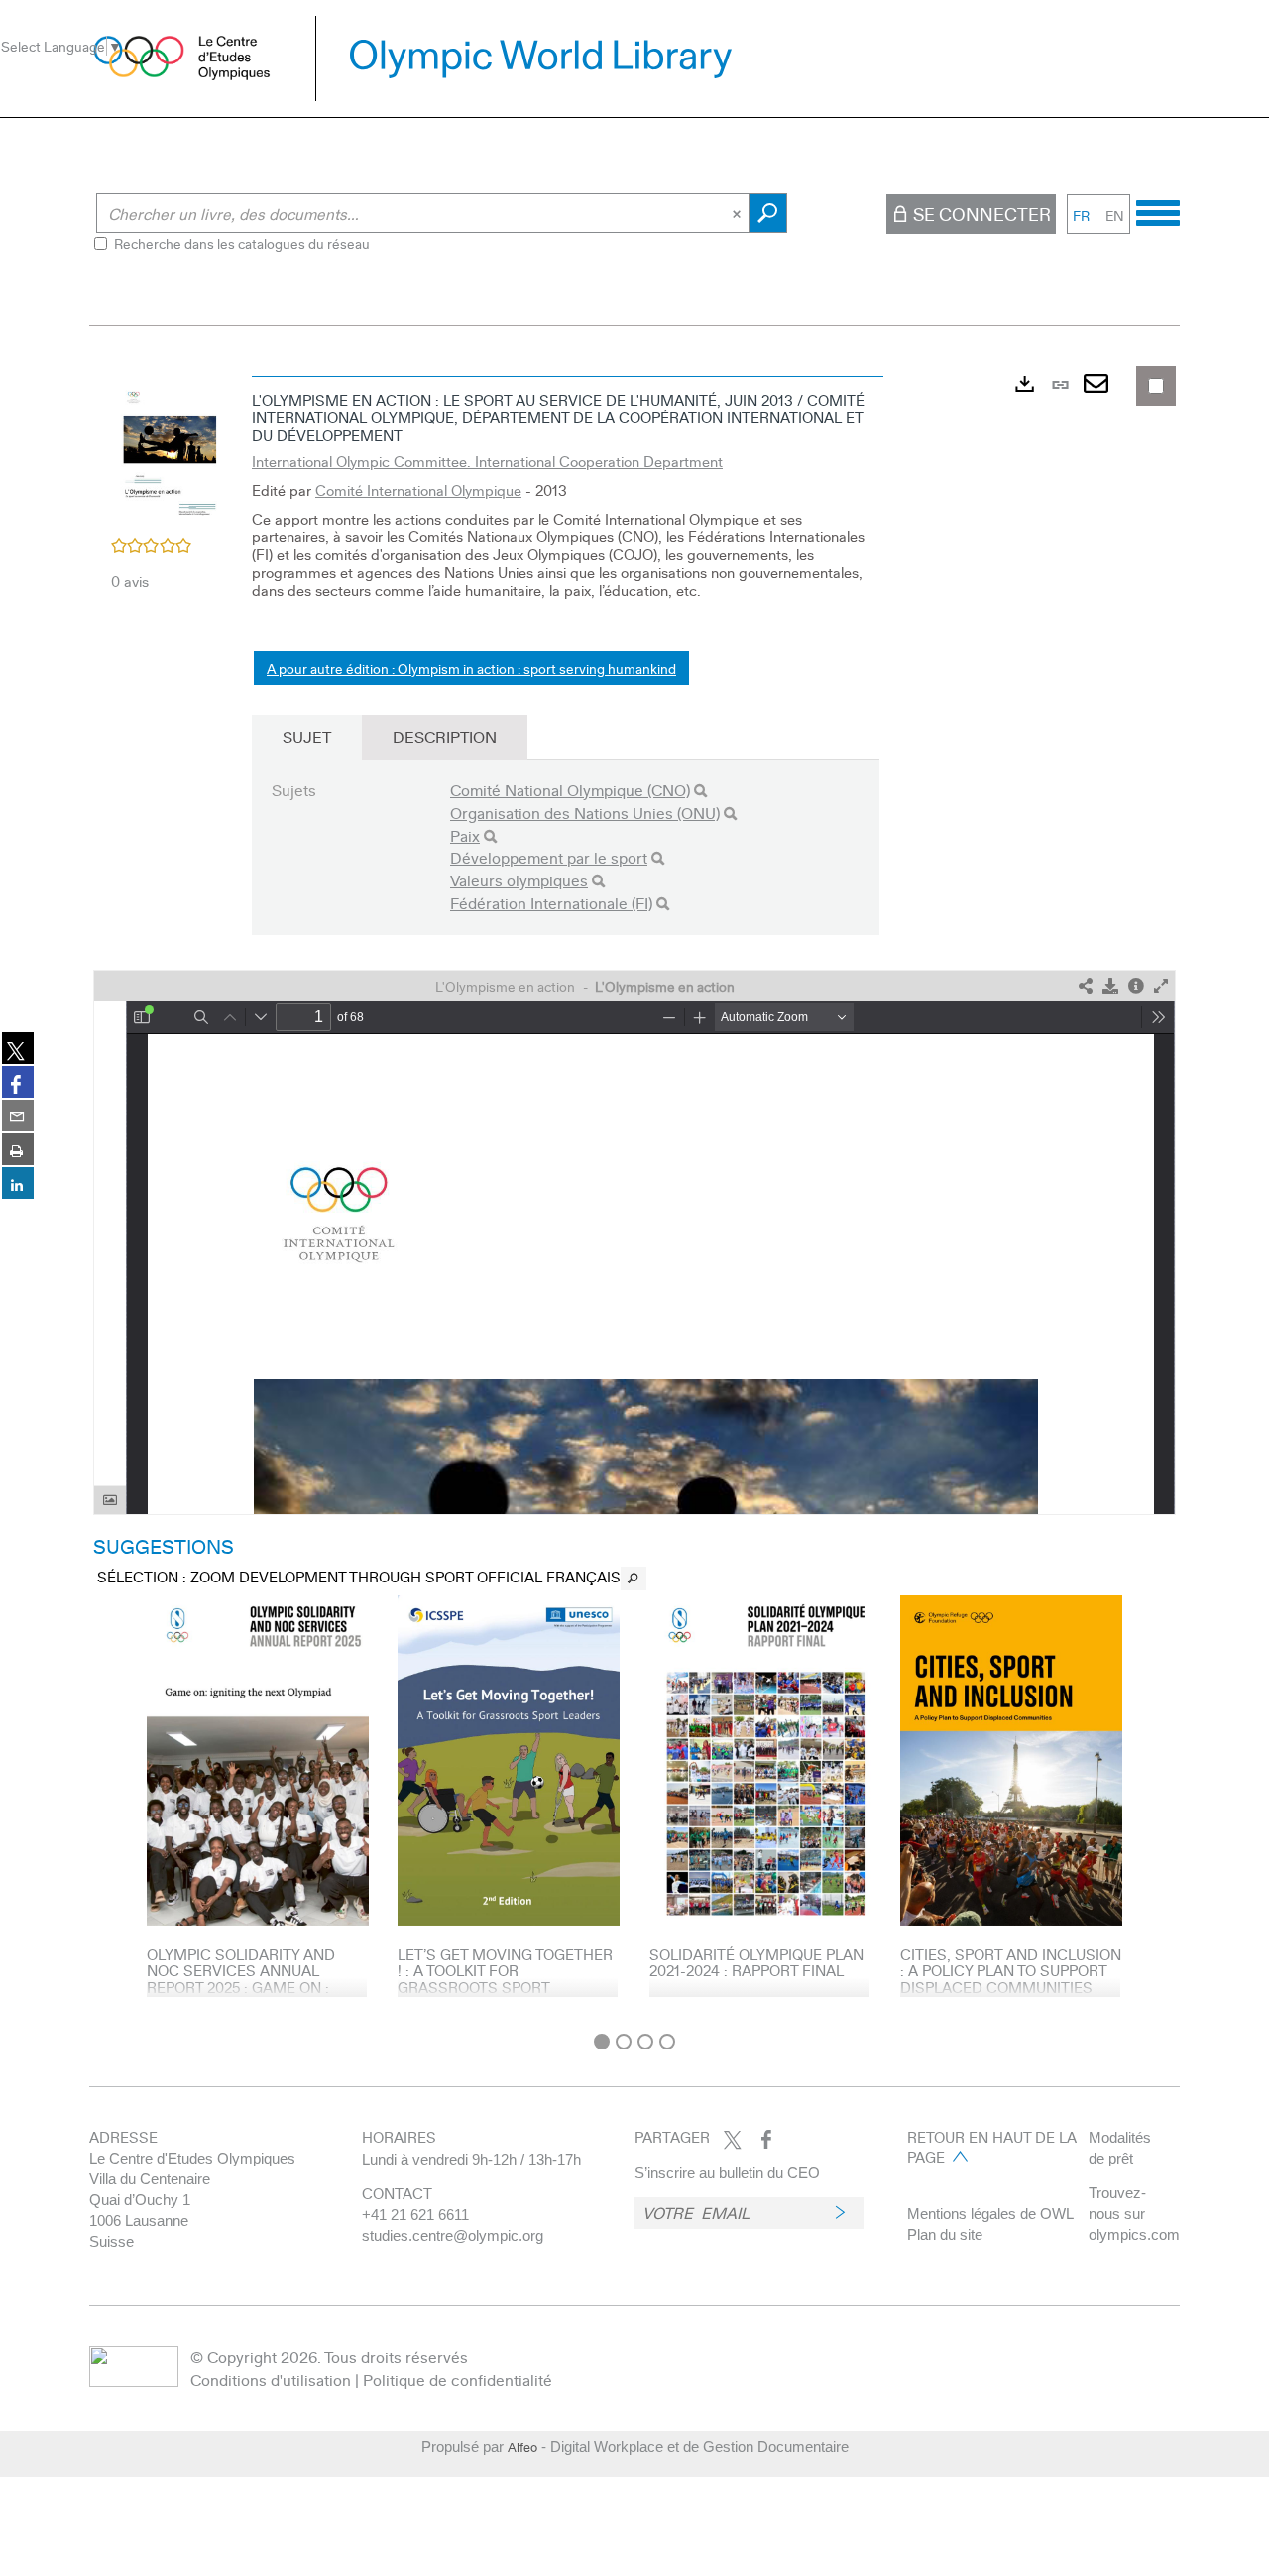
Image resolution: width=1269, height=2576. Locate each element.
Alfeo (522, 2447)
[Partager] (1086, 986)
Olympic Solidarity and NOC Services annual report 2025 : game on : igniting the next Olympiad (254, 1979)
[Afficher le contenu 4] (667, 2042)
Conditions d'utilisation (271, 2379)
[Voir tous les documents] (634, 1579)
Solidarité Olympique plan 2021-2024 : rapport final (756, 1963)
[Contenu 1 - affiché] (602, 2042)
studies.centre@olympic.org (453, 2235)
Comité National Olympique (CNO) (570, 790)
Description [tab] (445, 736)
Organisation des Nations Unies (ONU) (585, 813)
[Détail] (1136, 986)
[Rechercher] (700, 791)
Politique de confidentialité (458, 2379)
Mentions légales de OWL (990, 2214)
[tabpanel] (634, 1194)
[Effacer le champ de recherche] (739, 213)
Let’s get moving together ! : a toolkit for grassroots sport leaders (505, 1979)
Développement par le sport (549, 857)
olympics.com (1134, 2234)
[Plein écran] (1161, 986)
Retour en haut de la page (992, 2147)
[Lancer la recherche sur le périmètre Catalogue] (768, 213)
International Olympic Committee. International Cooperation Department (487, 461)
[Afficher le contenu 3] (645, 2042)
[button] (171, 450)
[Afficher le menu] (1158, 210)
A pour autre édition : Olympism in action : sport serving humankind (471, 668)
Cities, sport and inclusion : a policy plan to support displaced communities (1011, 1971)
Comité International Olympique (418, 490)
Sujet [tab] (307, 736)
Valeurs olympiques (519, 880)
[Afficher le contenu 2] (624, 2042)
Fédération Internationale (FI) (551, 903)
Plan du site (945, 2234)
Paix (465, 835)
